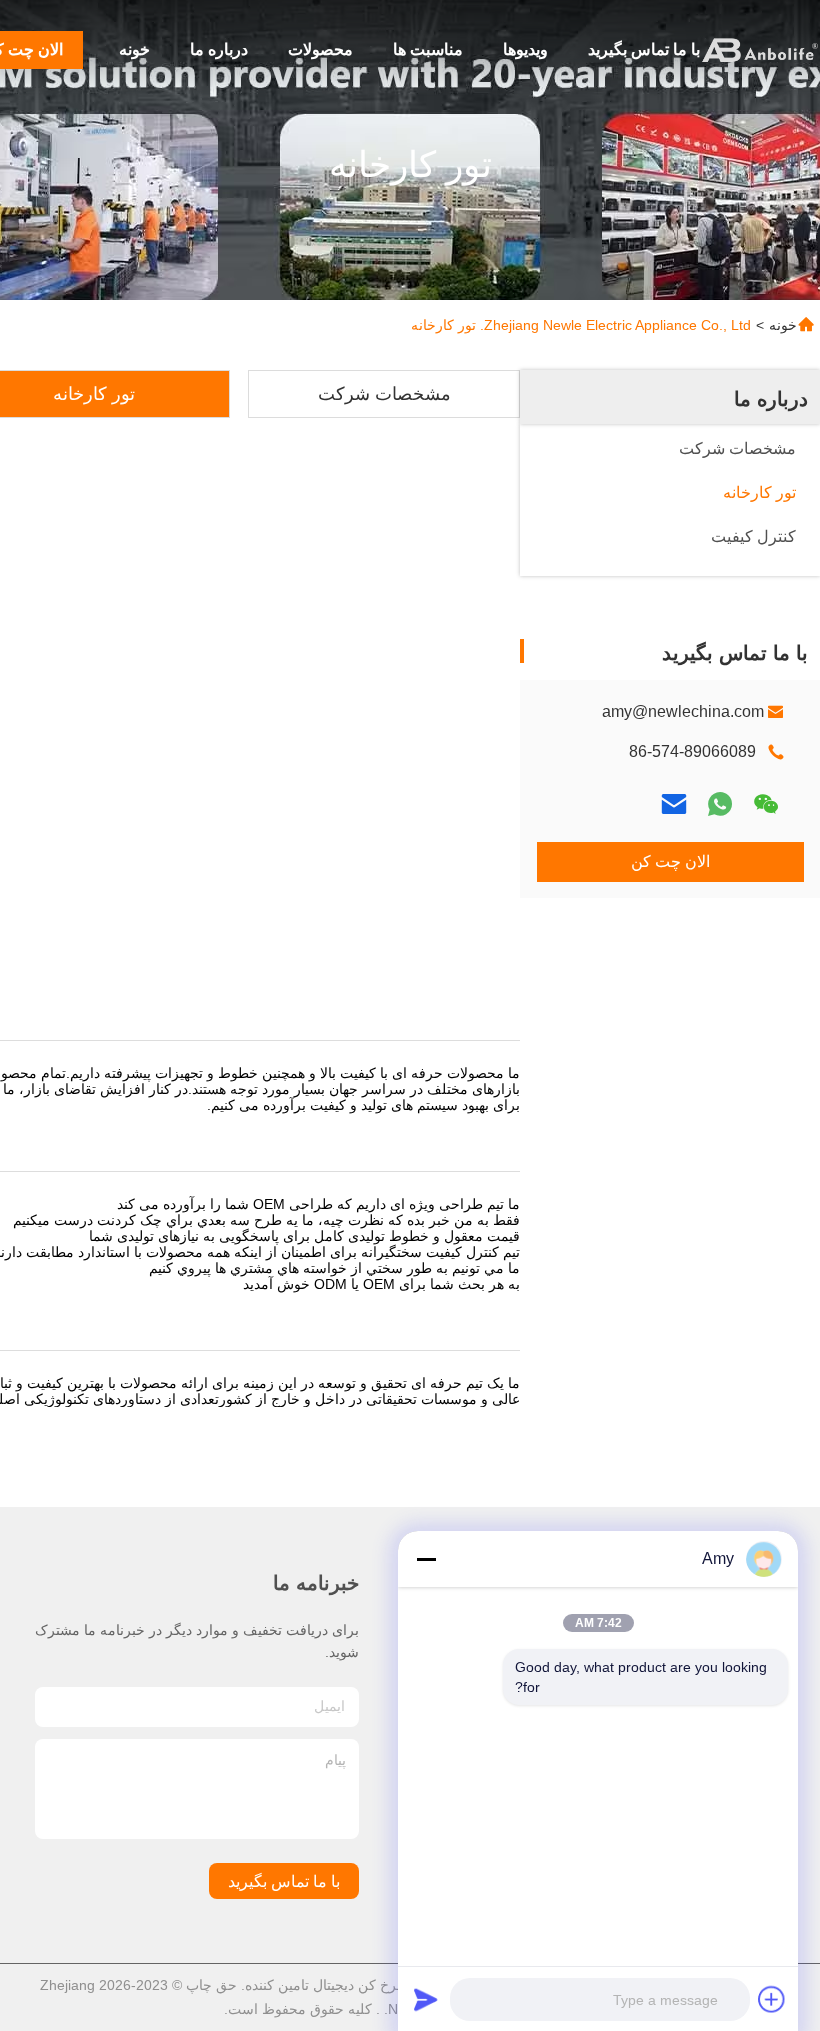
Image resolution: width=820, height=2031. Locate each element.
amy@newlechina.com (683, 711)
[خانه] (760, 50)
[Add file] (772, 1999)
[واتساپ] (720, 804)
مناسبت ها (428, 49)
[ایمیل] (674, 804)
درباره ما (219, 49)
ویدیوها (525, 49)
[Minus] (426, 1559)
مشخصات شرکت (384, 394)
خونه (134, 49)
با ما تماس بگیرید (644, 49)
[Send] (426, 1999)
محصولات (320, 49)
